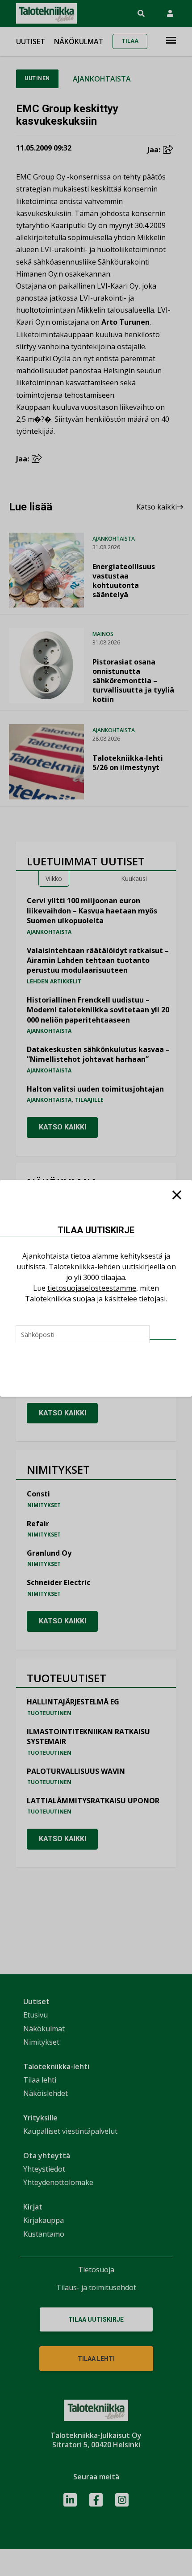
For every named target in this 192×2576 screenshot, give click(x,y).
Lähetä (163, 1339)
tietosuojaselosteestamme (92, 1288)
